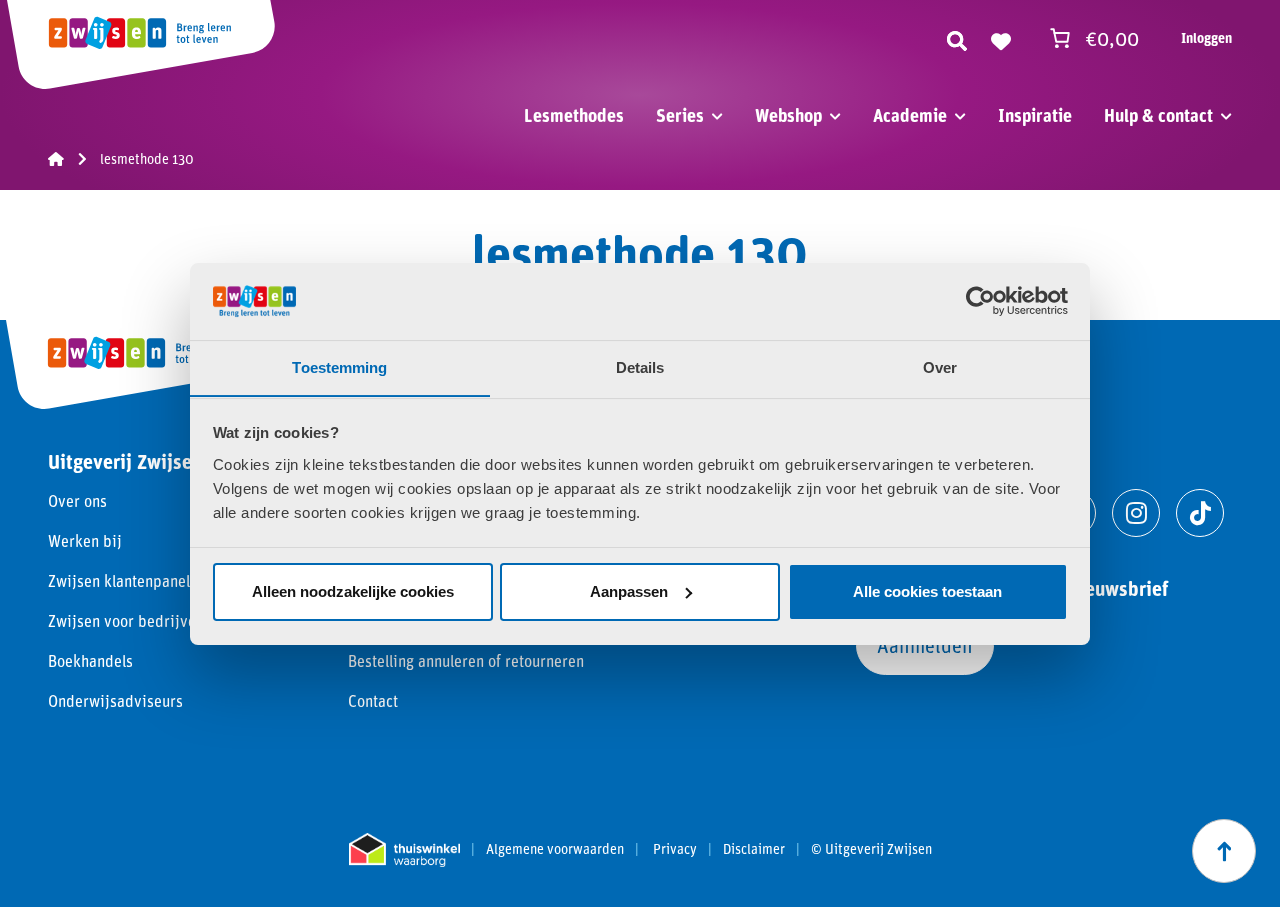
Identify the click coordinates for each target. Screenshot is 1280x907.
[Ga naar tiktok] (1200, 513)
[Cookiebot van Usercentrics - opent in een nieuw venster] (980, 301)
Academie (910, 115)
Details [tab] (640, 366)
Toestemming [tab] (339, 366)
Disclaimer (754, 849)
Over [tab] (940, 366)
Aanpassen (629, 591)
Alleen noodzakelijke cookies (353, 591)
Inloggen (1206, 37)
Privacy (675, 849)
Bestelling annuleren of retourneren (466, 660)
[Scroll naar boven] (1224, 851)
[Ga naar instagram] (1136, 513)
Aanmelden (925, 645)
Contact (373, 700)
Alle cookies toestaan (927, 591)
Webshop (788, 115)
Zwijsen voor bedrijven (126, 620)
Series (680, 115)
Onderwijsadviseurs (115, 700)
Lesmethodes (574, 115)
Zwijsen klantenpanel (119, 580)
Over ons (77, 500)
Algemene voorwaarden (555, 849)
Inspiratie (1035, 115)
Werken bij (85, 540)
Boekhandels (90, 660)
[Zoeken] (957, 38)
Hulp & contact (1158, 115)
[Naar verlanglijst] (1001, 38)
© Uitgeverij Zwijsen (871, 849)
